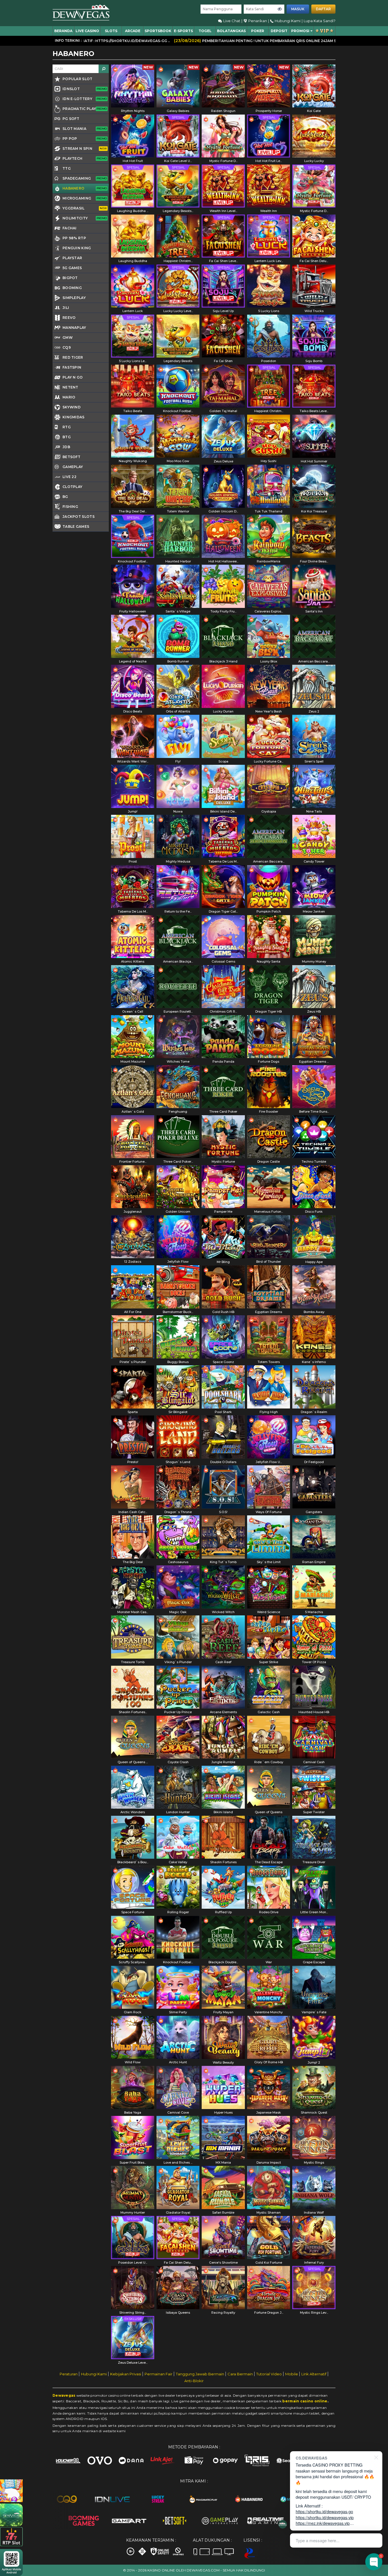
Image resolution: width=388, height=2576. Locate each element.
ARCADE (133, 31)
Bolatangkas (231, 31)
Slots (111, 31)
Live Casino (87, 31)
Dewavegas (64, 2395)
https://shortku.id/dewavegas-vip (325, 2517)
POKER (258, 31)
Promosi (300, 31)
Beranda (63, 31)
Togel (205, 31)
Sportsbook (158, 31)
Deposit (279, 31)
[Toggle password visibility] (280, 9)
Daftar (323, 9)
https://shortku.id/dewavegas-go (324, 2511)
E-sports (183, 31)
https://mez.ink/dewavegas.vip (323, 2523)
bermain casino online (305, 2401)
